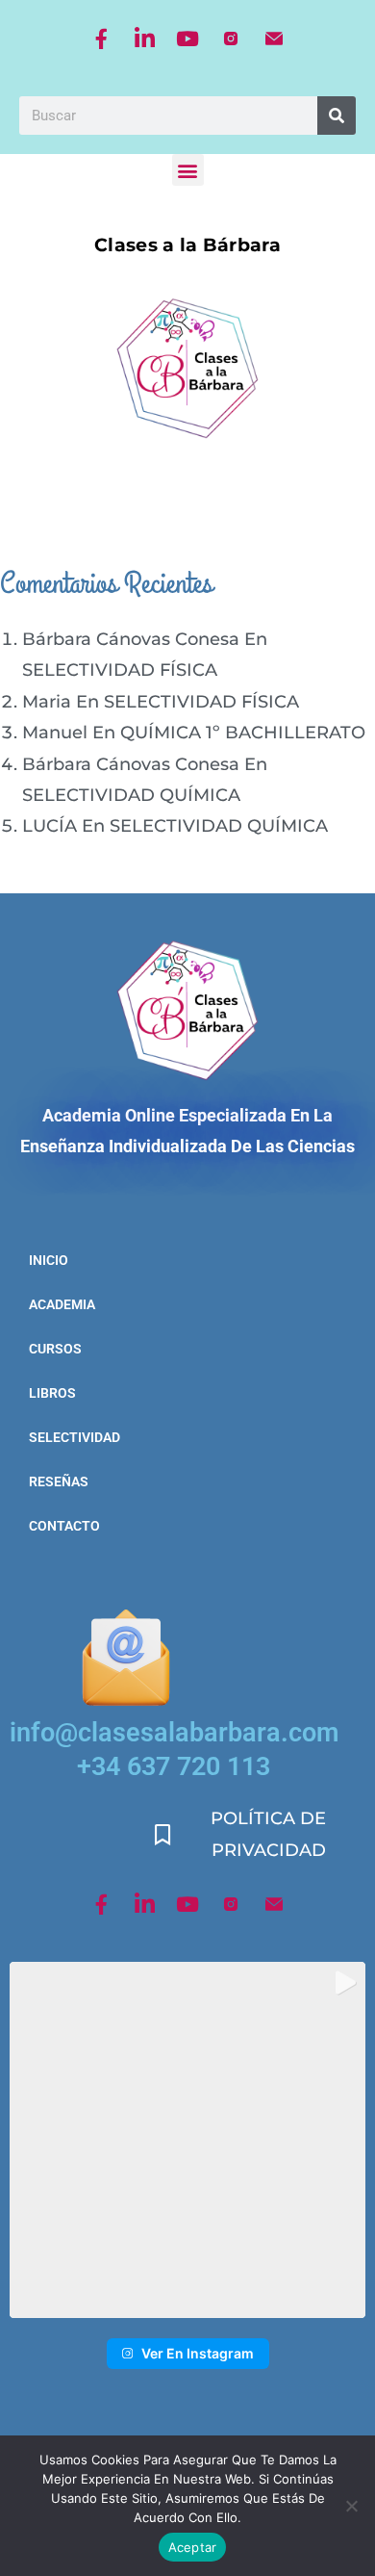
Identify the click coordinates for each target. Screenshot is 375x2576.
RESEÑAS (59, 1481)
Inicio (49, 1260)
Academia (62, 1304)
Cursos (55, 1349)
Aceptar (193, 2547)
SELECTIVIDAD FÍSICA (120, 670)
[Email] (274, 39)
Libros (52, 1393)
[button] (188, 170)
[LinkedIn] (144, 39)
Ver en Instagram (198, 2353)
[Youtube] (187, 39)
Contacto (64, 1526)
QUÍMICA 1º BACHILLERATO (243, 733)
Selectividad (70, 1437)
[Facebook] (101, 39)
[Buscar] (337, 116)
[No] (351, 2506)
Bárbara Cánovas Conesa (131, 639)
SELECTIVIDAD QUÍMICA (131, 795)
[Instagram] (231, 39)
